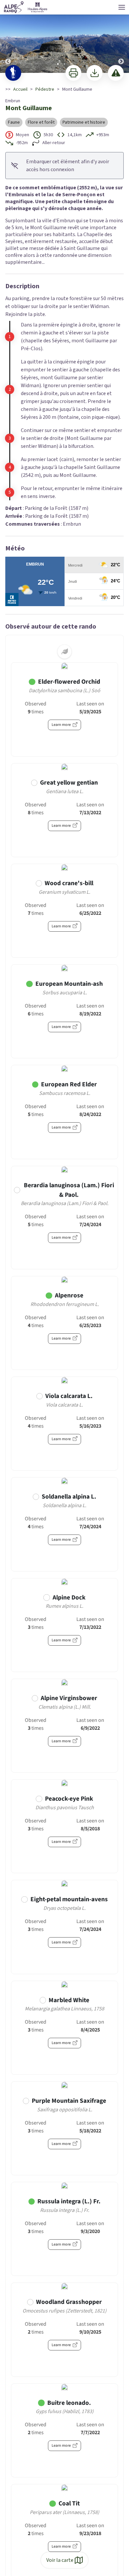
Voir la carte (60, 2560)
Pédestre (45, 89)
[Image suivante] (121, 37)
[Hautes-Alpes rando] (26, 7)
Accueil (20, 89)
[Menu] (122, 7)
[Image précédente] (8, 37)
